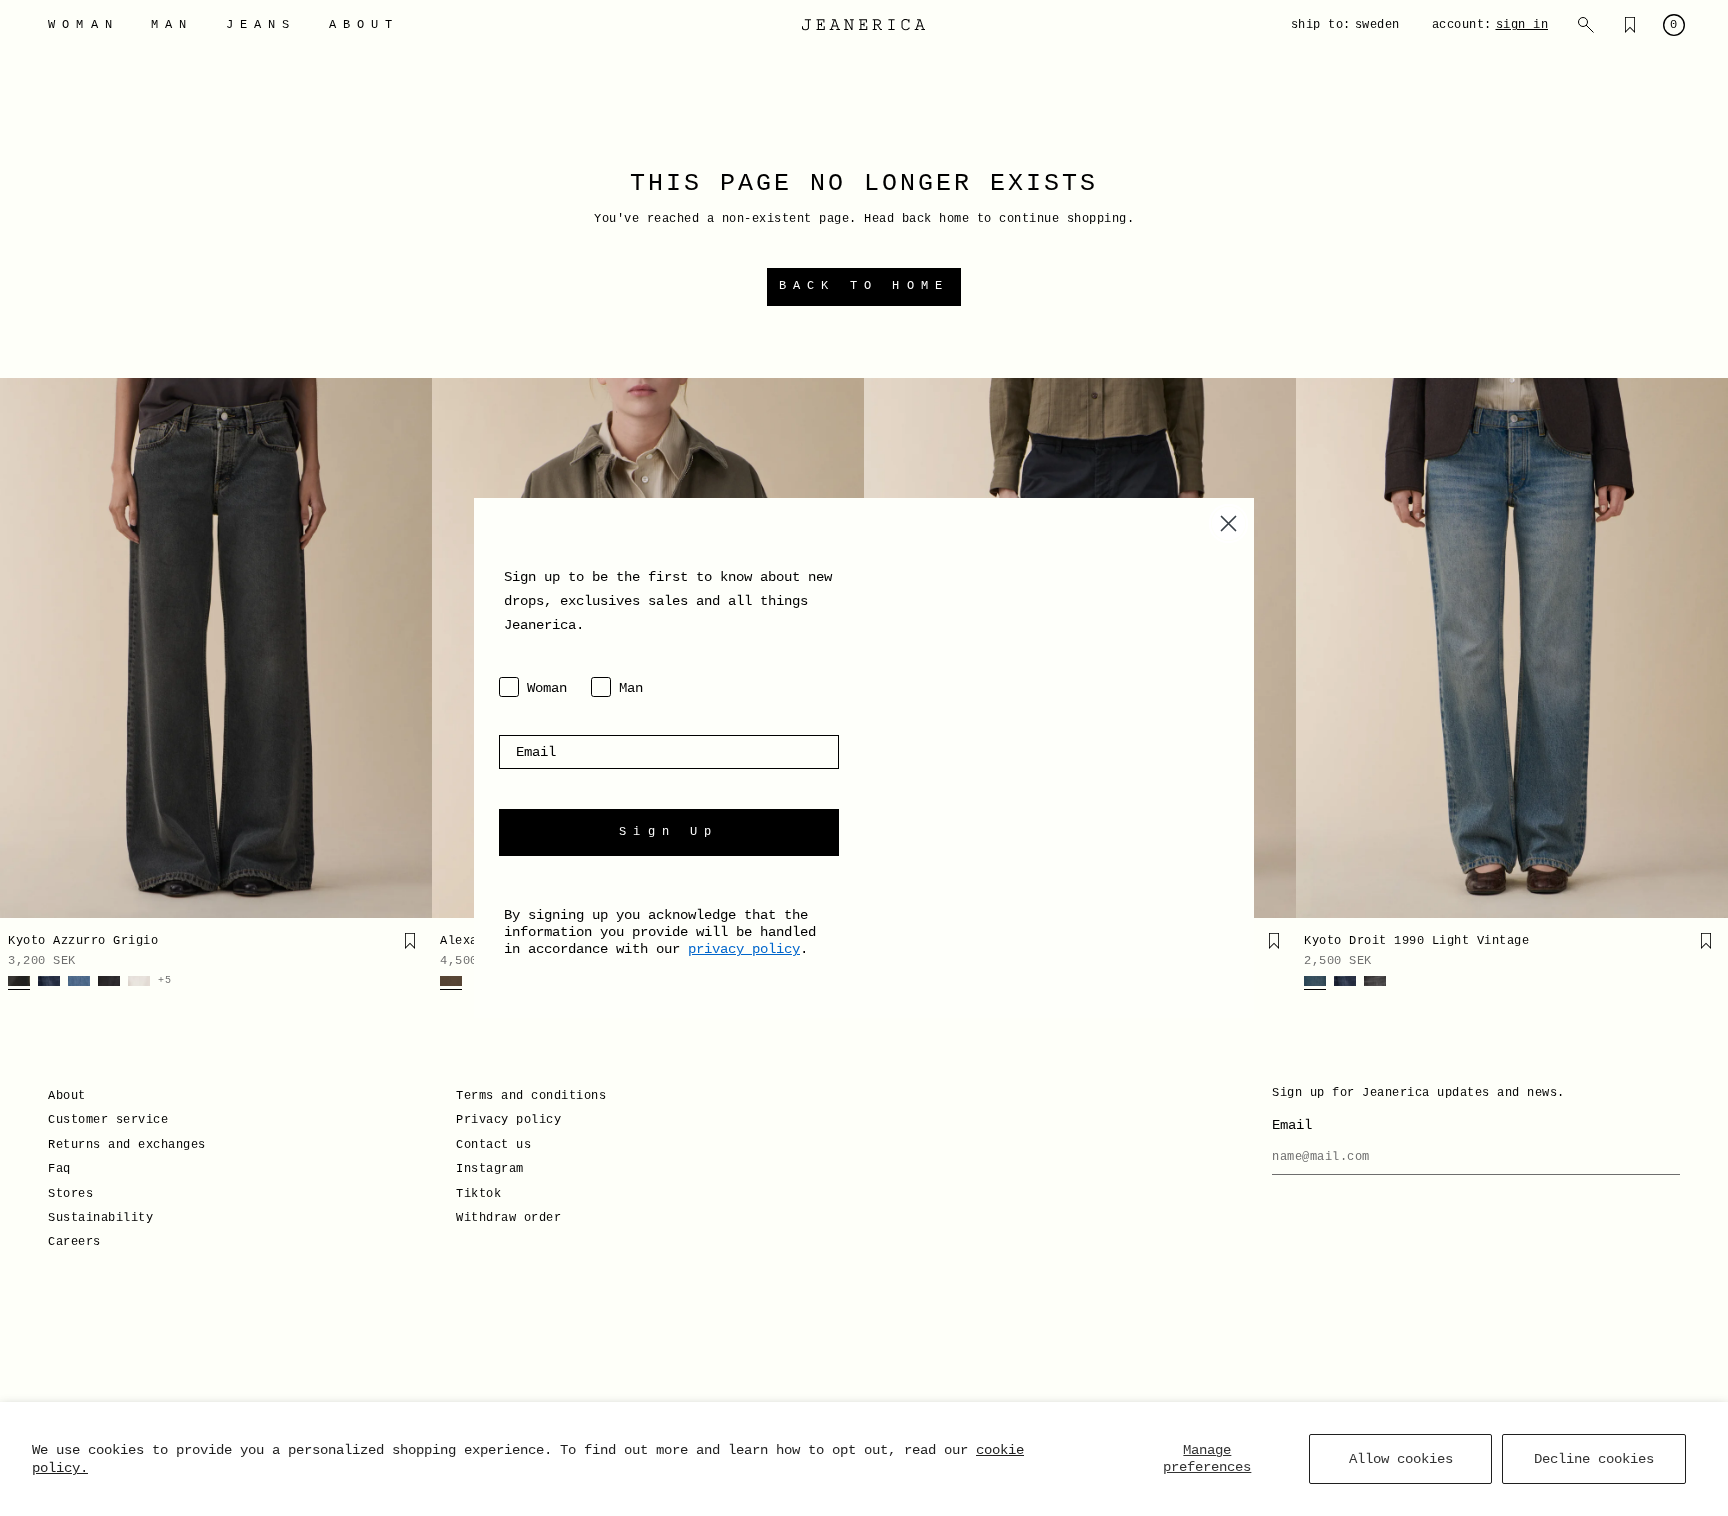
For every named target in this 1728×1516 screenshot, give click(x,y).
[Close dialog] (1228, 523)
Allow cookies (1401, 1459)
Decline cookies (1594, 1459)
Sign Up (668, 832)
